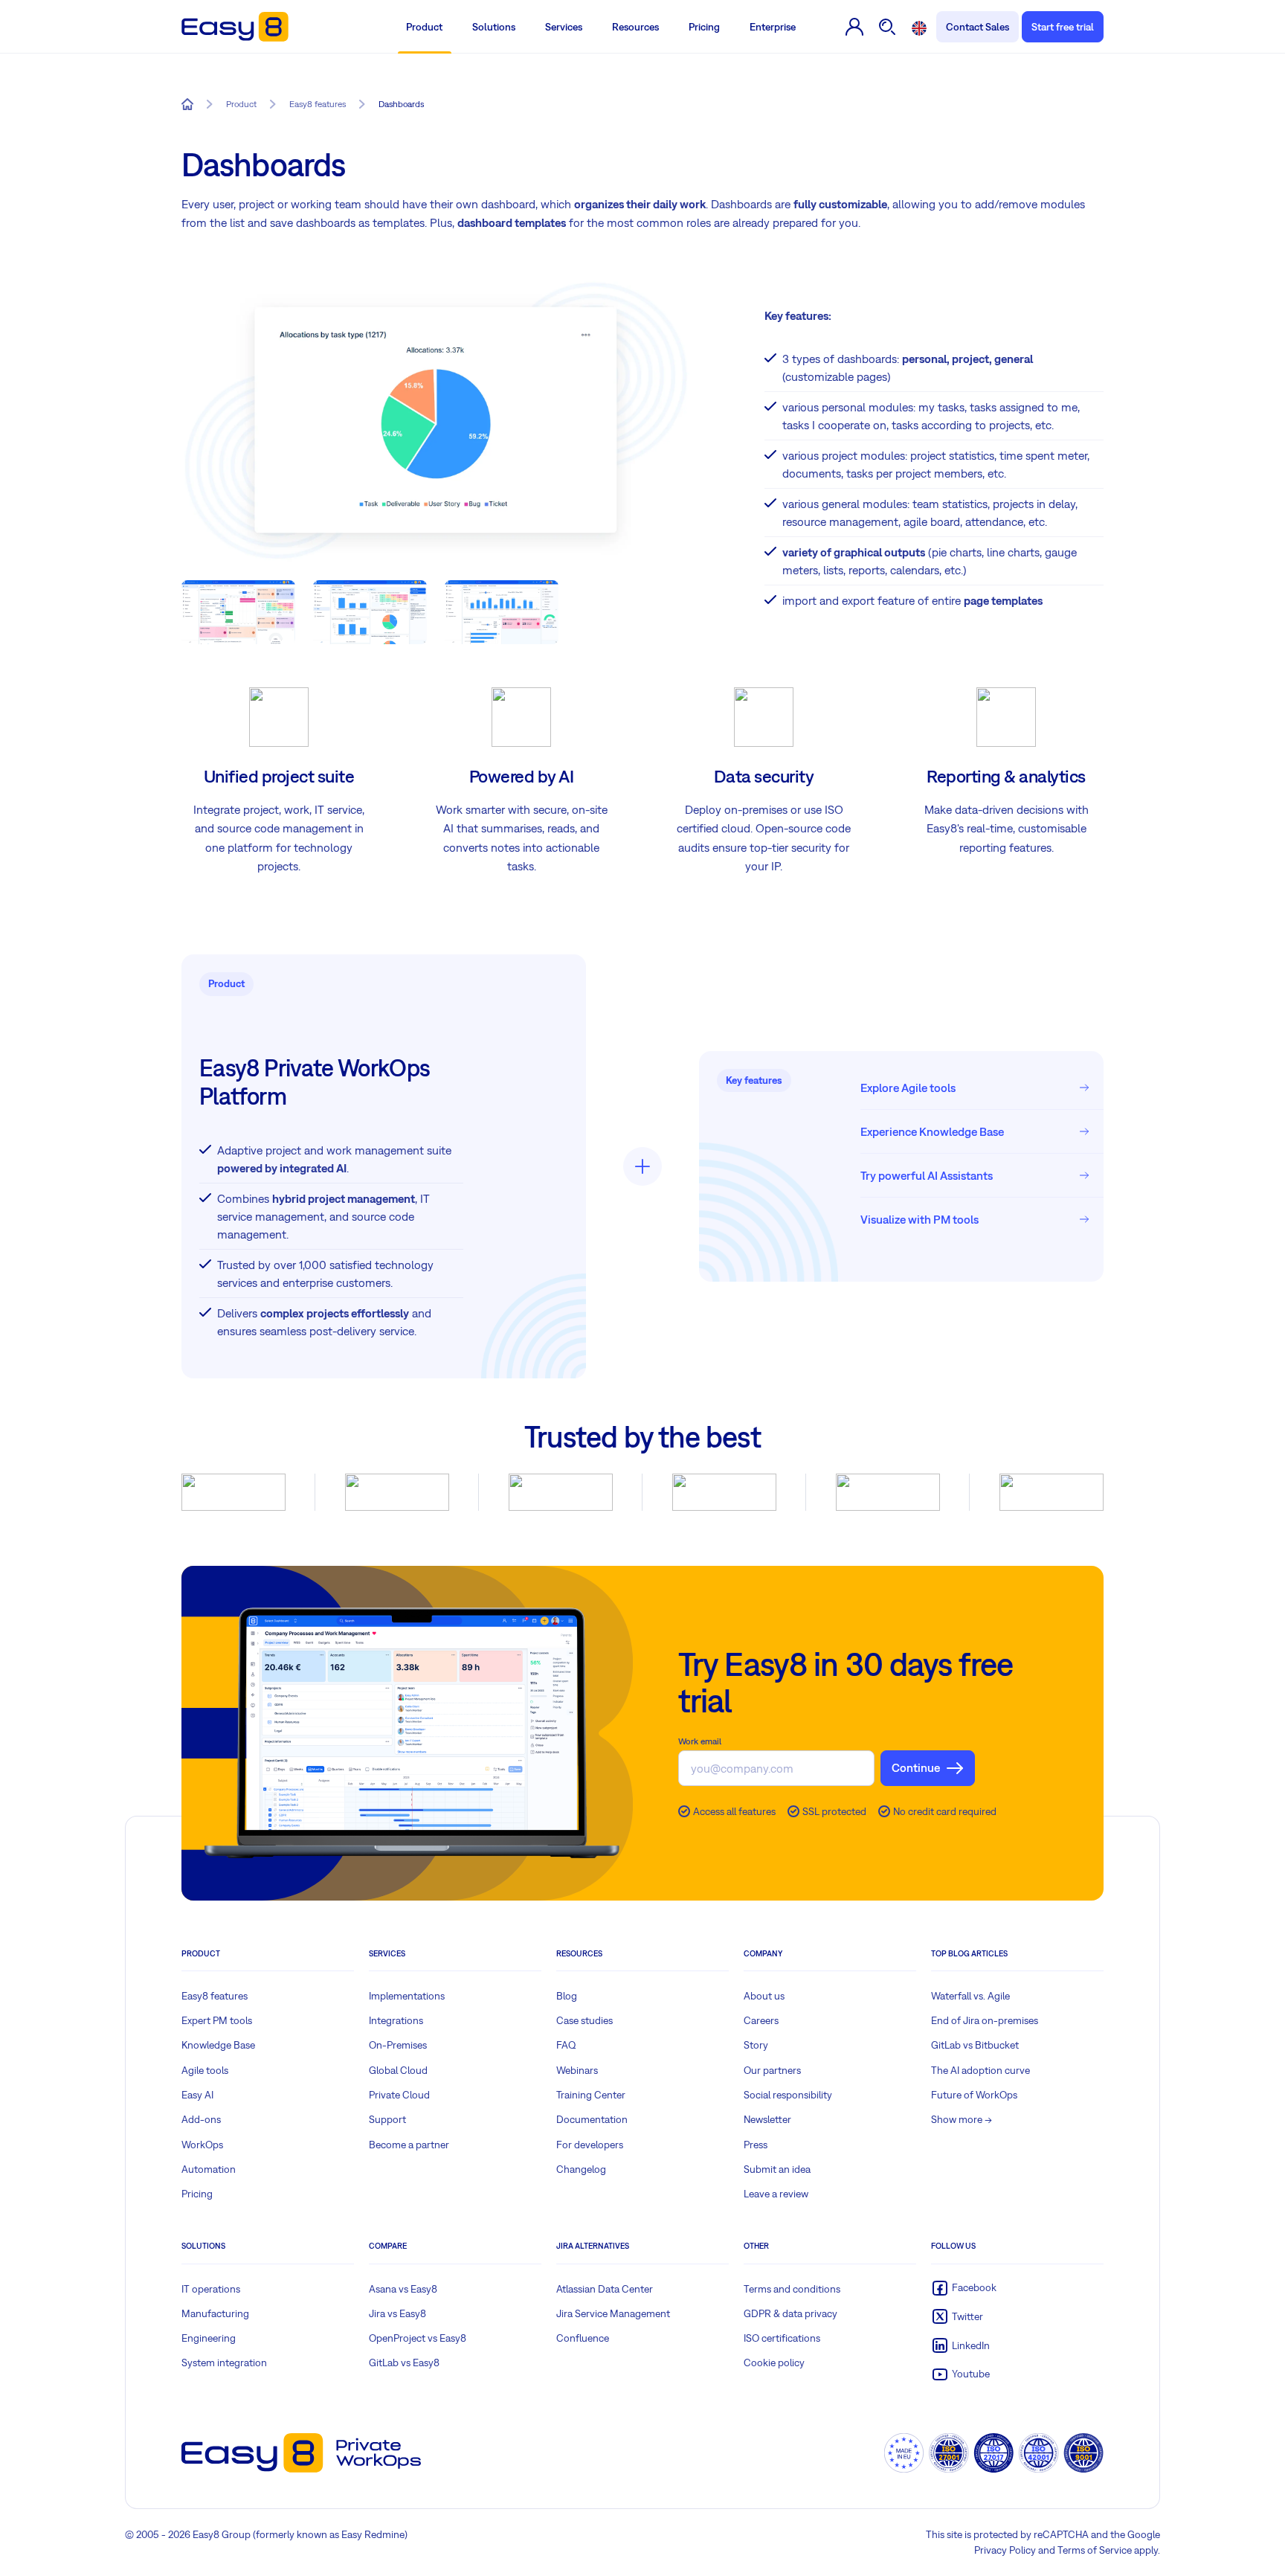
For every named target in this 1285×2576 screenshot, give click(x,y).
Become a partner (409, 2145)
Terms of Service (1095, 2550)
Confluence (583, 2338)
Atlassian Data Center (605, 2289)
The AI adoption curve (980, 2070)
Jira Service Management (613, 2313)
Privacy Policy (1005, 2550)
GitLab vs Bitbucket (975, 2045)
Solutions (494, 27)
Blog (567, 1996)
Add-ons (201, 2119)
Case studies (584, 2020)
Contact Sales (978, 27)
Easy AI (197, 2095)
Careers (761, 2020)
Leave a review (776, 2194)
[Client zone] (855, 27)
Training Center (591, 2095)
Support (387, 2119)
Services (564, 27)
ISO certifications (782, 2338)
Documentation (592, 2119)
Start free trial (1063, 27)
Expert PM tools (217, 2020)
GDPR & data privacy (790, 2313)
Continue (916, 1767)
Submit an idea (777, 2169)
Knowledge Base (218, 2045)
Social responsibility (788, 2095)
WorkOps (202, 2145)
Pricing (704, 27)
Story (756, 2045)
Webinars (577, 2070)
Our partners (772, 2070)
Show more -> (962, 2119)
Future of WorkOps (974, 2095)
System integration (224, 2363)
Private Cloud (399, 2095)
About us (764, 1996)
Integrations (396, 2020)
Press (756, 2145)
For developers (590, 2145)
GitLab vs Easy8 (404, 2363)
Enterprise (773, 27)
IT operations (211, 2289)
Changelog (581, 2169)
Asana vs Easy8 (403, 2289)
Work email (700, 1741)
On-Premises (398, 2045)
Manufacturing (215, 2313)
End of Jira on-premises (985, 2020)
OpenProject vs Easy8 (418, 2338)
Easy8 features (215, 1996)
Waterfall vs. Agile (970, 1996)
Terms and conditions (792, 2289)
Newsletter (767, 2119)
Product (424, 27)
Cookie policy (774, 2363)
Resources (635, 27)
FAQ (566, 2045)
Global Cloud (398, 2070)
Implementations (407, 1996)
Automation (209, 2169)
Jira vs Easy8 (397, 2313)
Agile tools (205, 2070)
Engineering (209, 2338)
